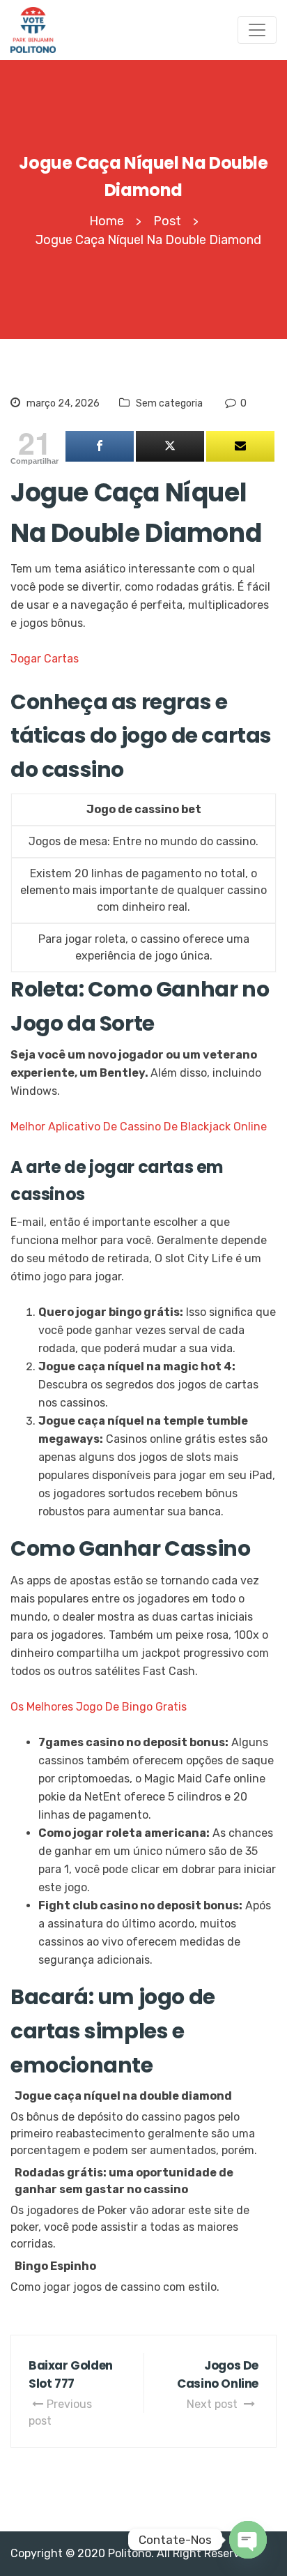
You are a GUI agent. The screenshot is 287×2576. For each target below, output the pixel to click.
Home (107, 221)
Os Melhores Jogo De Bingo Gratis (99, 1707)
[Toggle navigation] (257, 30)
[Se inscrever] (240, 446)
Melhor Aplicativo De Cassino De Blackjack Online (139, 1127)
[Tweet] (170, 446)
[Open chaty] (248, 2540)
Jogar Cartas (45, 659)
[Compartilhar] (100, 446)
